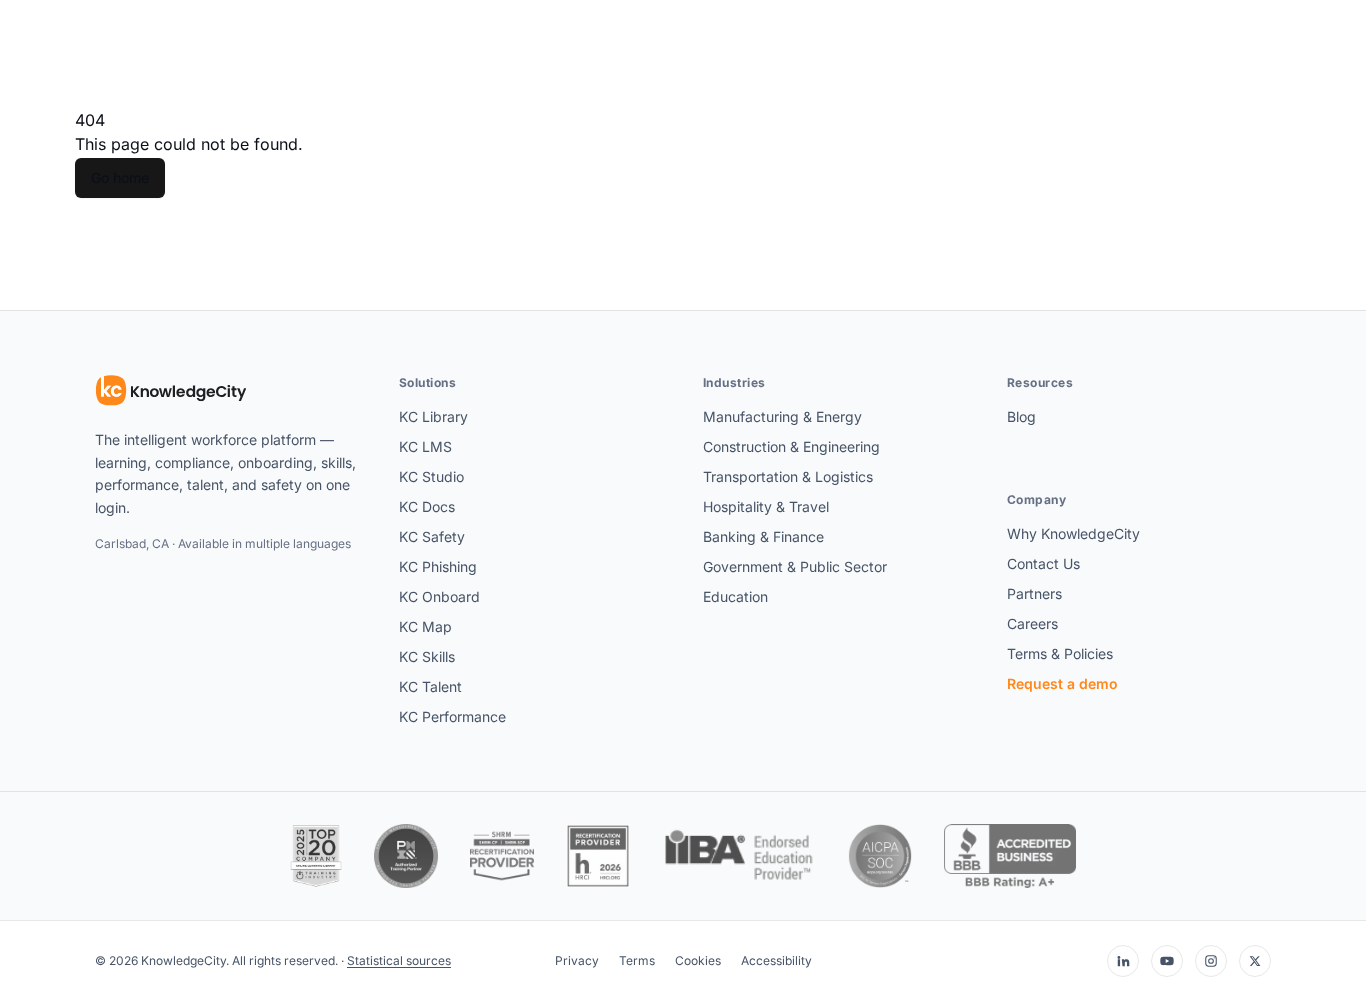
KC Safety (432, 536)
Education (735, 596)
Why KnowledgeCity (1073, 533)
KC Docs (427, 506)
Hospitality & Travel (766, 506)
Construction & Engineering (791, 446)
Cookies (698, 960)
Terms (637, 960)
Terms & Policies (1060, 653)
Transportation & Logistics (788, 476)
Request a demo (1062, 683)
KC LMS (425, 446)
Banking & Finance (763, 536)
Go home (120, 177)
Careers (1032, 623)
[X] (1255, 961)
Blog (1021, 416)
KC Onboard (439, 596)
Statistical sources (399, 960)
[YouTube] (1167, 961)
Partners (1034, 593)
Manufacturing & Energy (782, 416)
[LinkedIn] (1123, 961)
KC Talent (430, 686)
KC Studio (431, 476)
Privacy (577, 960)
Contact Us (1043, 563)
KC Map (425, 626)
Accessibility (776, 960)
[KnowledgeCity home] (171, 391)
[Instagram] (1211, 961)
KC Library (433, 416)
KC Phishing (438, 566)
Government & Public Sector (795, 566)
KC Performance (452, 716)
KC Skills (427, 656)
